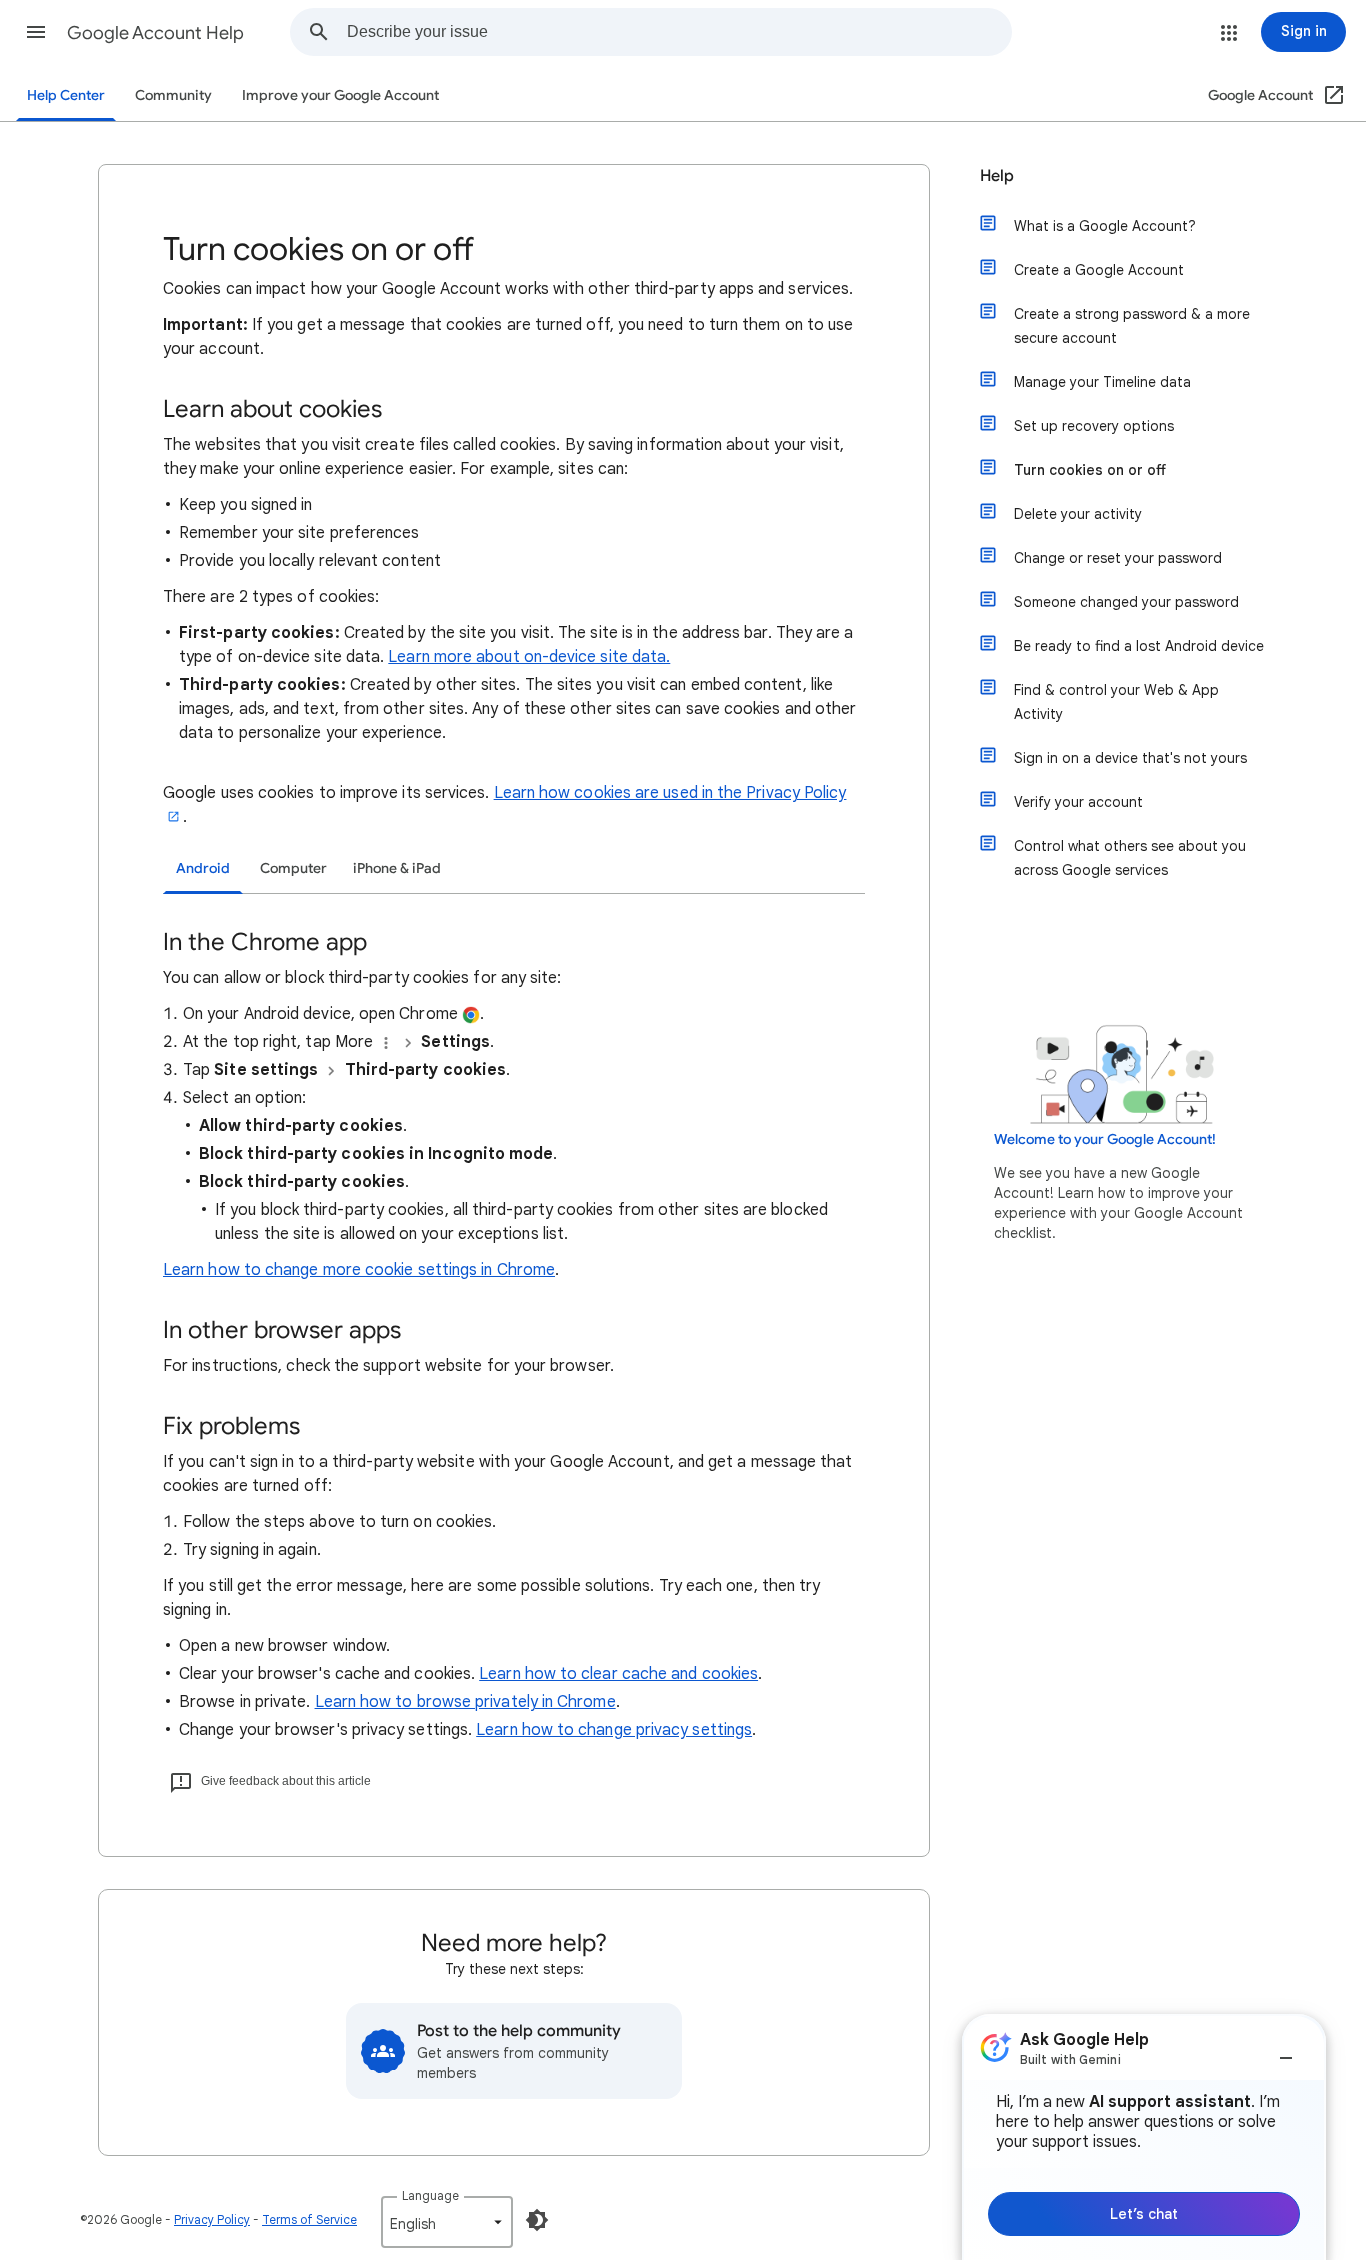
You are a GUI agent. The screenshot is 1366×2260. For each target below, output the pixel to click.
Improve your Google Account (340, 95)
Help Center (66, 95)
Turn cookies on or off (1090, 470)
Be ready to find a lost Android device (1139, 646)
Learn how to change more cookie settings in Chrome (359, 1270)
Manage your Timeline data (1102, 382)
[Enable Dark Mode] (537, 2220)
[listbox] (447, 2222)
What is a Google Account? (1105, 226)
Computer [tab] (293, 868)
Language (430, 2195)
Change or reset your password (1118, 558)
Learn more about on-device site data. (529, 657)
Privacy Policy (212, 2219)
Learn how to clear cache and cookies (618, 1674)
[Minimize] (1286, 2050)
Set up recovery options (1094, 426)
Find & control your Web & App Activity (1116, 702)
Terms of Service (309, 2219)
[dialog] (1144, 2137)
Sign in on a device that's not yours (1130, 758)
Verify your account (1078, 802)
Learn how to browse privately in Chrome (465, 1702)
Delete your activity (1078, 514)
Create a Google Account (1099, 270)
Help (997, 176)
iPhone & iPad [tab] (397, 868)
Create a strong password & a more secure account (1132, 326)
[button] (36, 32)
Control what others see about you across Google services (1130, 858)
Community (173, 95)
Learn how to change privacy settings (614, 1730)
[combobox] (679, 32)
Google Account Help (155, 33)
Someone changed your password (1126, 602)
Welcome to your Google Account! (1105, 1139)
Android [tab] (203, 868)
